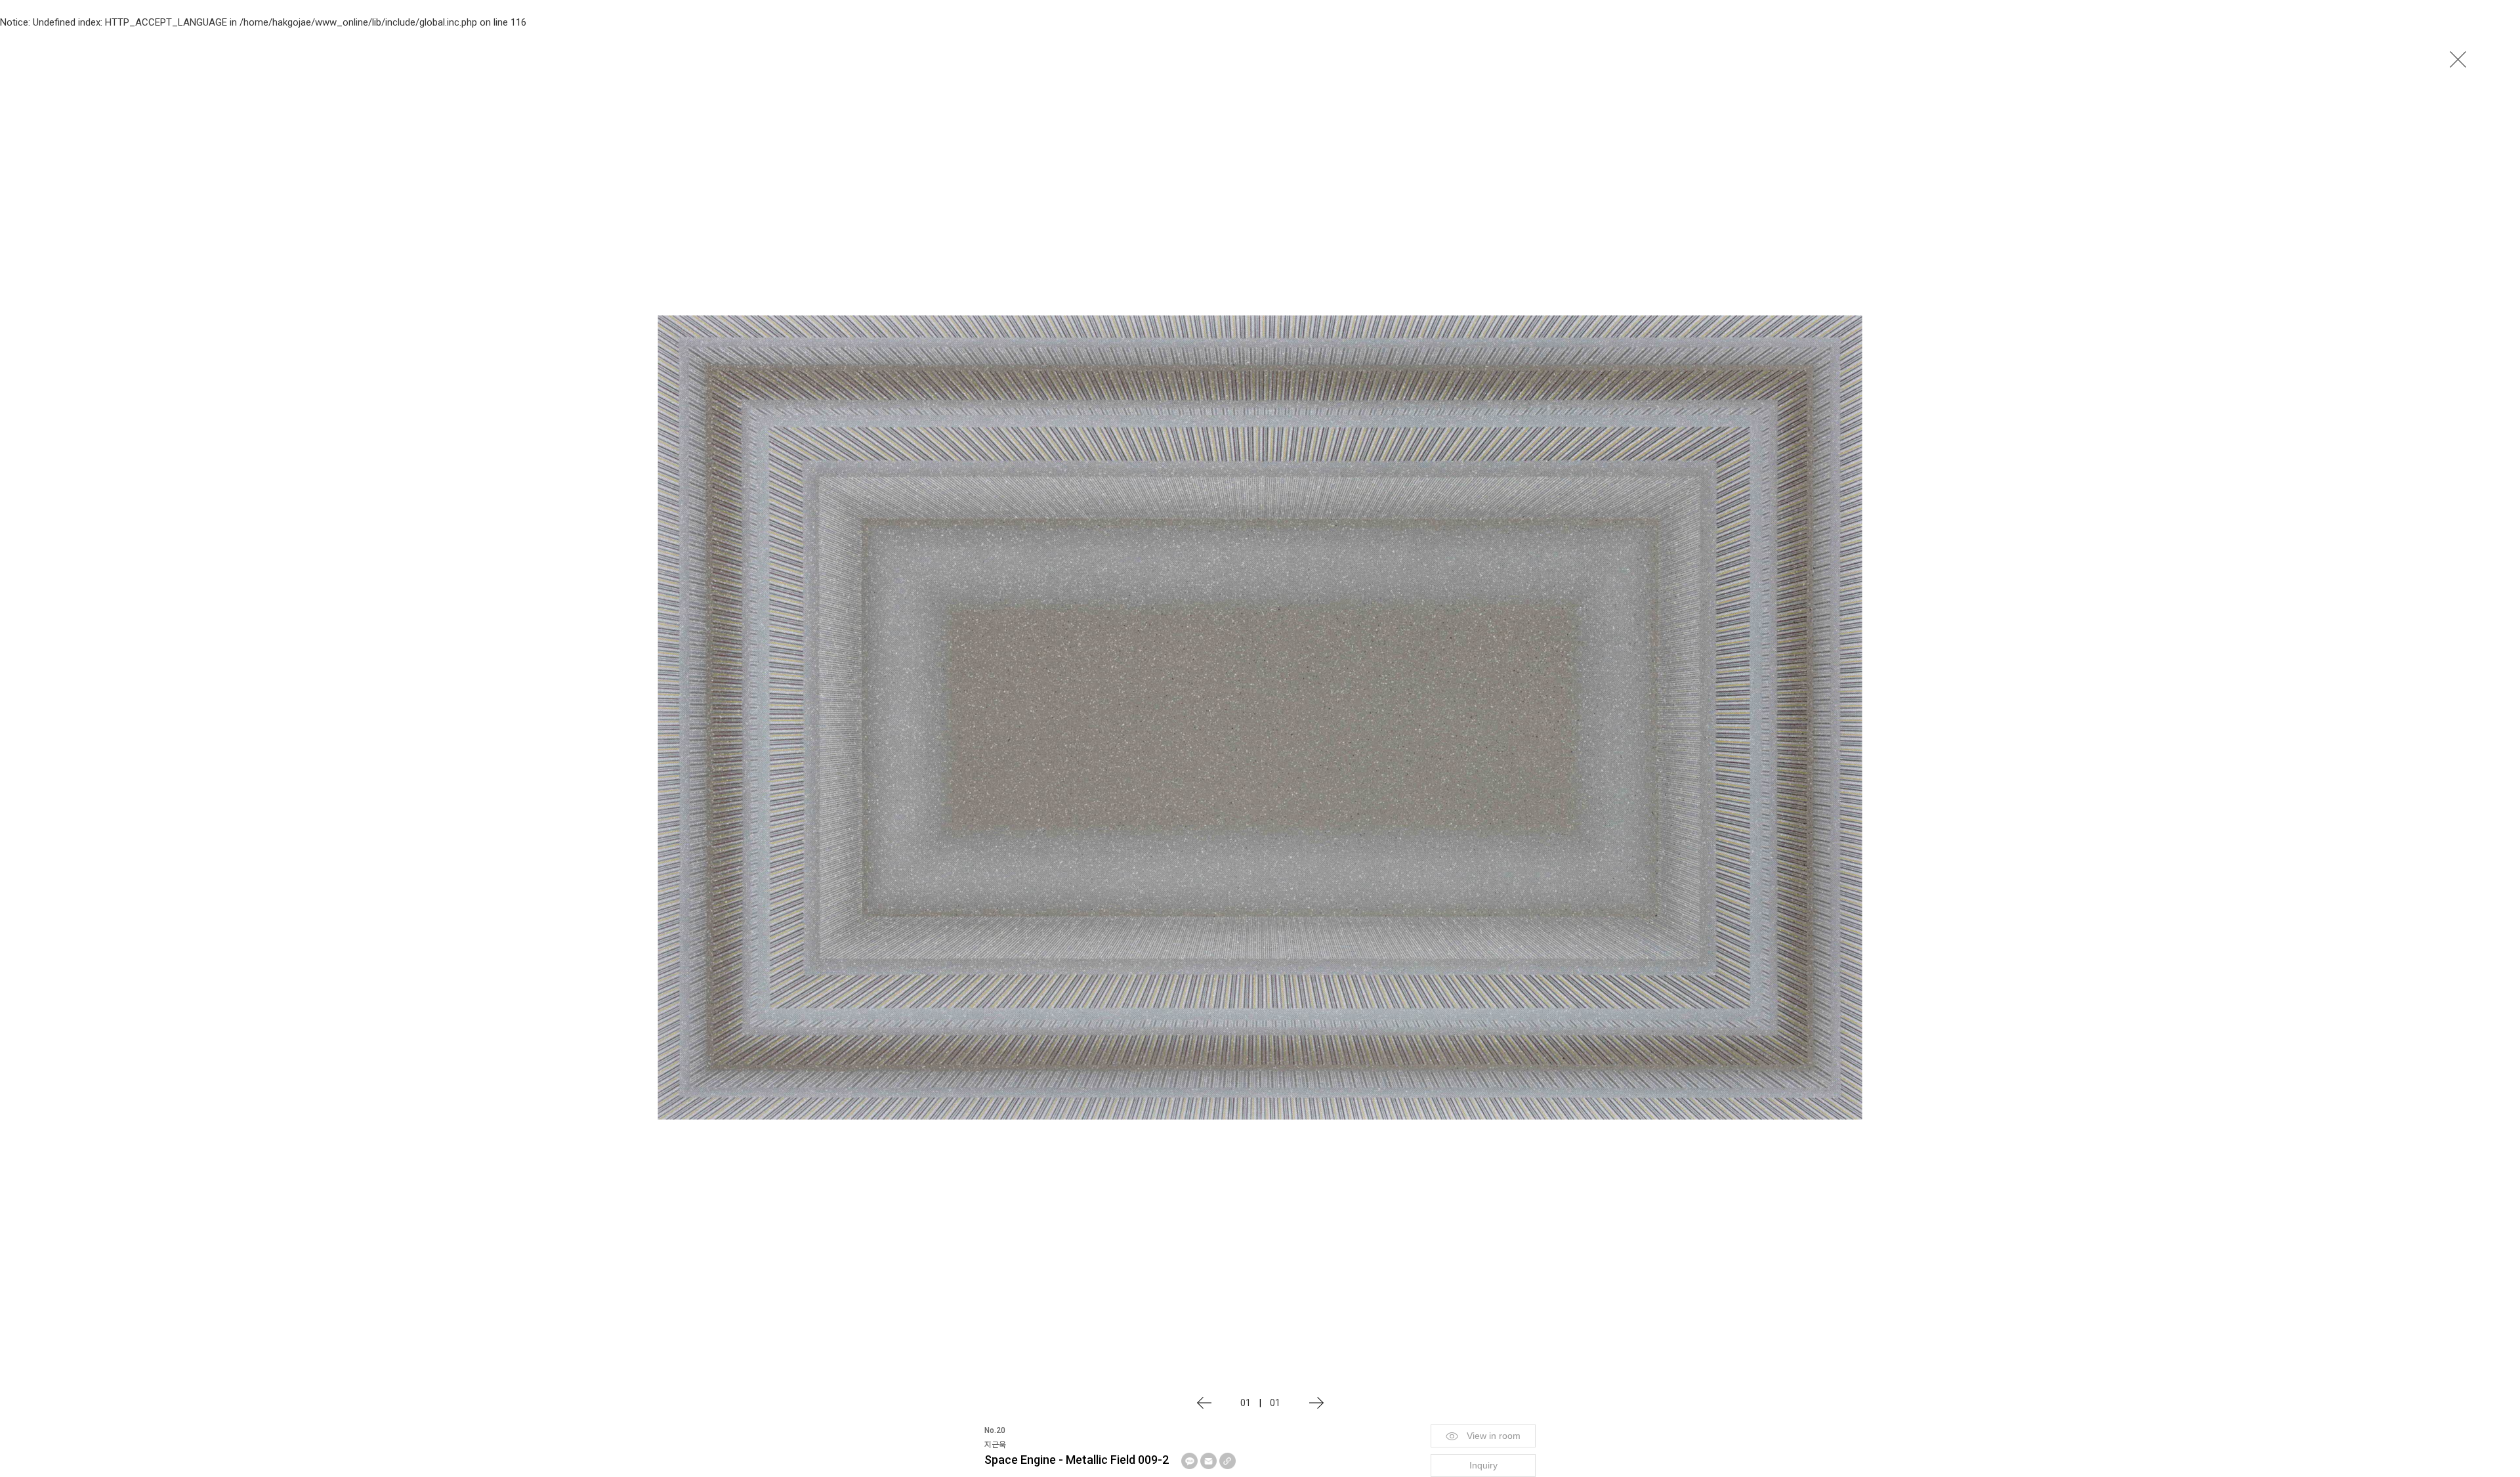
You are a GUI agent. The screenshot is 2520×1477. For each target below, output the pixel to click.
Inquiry (1483, 1465)
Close (2458, 59)
